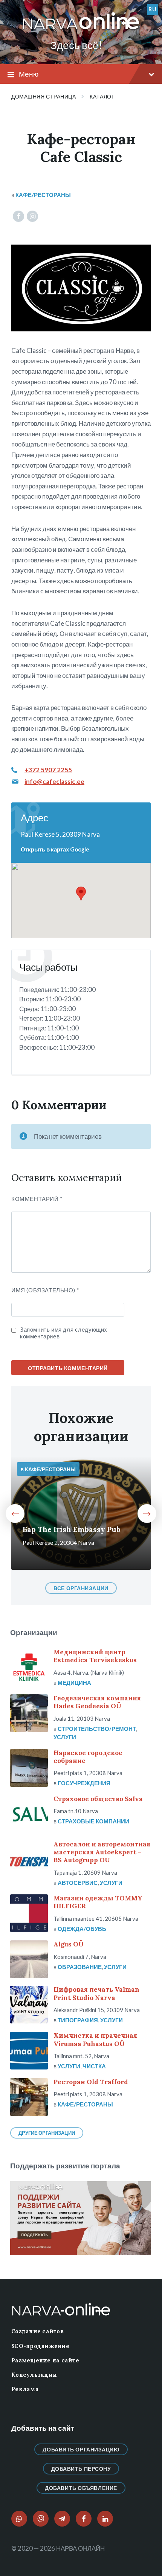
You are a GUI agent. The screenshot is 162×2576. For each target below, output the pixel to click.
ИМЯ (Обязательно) (45, 1290)
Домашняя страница (44, 96)
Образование (80, 1967)
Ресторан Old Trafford (91, 2082)
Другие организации (47, 2133)
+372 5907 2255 (48, 770)
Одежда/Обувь (82, 1929)
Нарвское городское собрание (88, 1757)
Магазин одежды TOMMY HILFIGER (98, 1902)
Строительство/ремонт (97, 1729)
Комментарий (37, 1199)
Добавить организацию (81, 2449)
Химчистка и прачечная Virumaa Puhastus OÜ (95, 2039)
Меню (29, 74)
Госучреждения (84, 1783)
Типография (78, 2020)
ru (152, 9)
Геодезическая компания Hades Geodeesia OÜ (97, 1702)
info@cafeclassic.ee (54, 781)
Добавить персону (81, 2469)
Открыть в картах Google (55, 849)
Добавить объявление (81, 2488)
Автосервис (78, 1883)
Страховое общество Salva (98, 1799)
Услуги (65, 1737)
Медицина (74, 1683)
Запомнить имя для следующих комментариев (64, 1333)
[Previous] (15, 1514)
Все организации (81, 1588)
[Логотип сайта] (81, 30)
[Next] (147, 1514)
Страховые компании (93, 1821)
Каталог (102, 96)
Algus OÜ (69, 1944)
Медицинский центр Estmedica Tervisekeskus (95, 1656)
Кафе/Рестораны (43, 195)
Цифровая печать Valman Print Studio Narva (96, 1993)
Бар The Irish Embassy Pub (72, 1529)
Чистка (94, 2066)
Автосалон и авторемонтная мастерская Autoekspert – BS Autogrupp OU (102, 1852)
